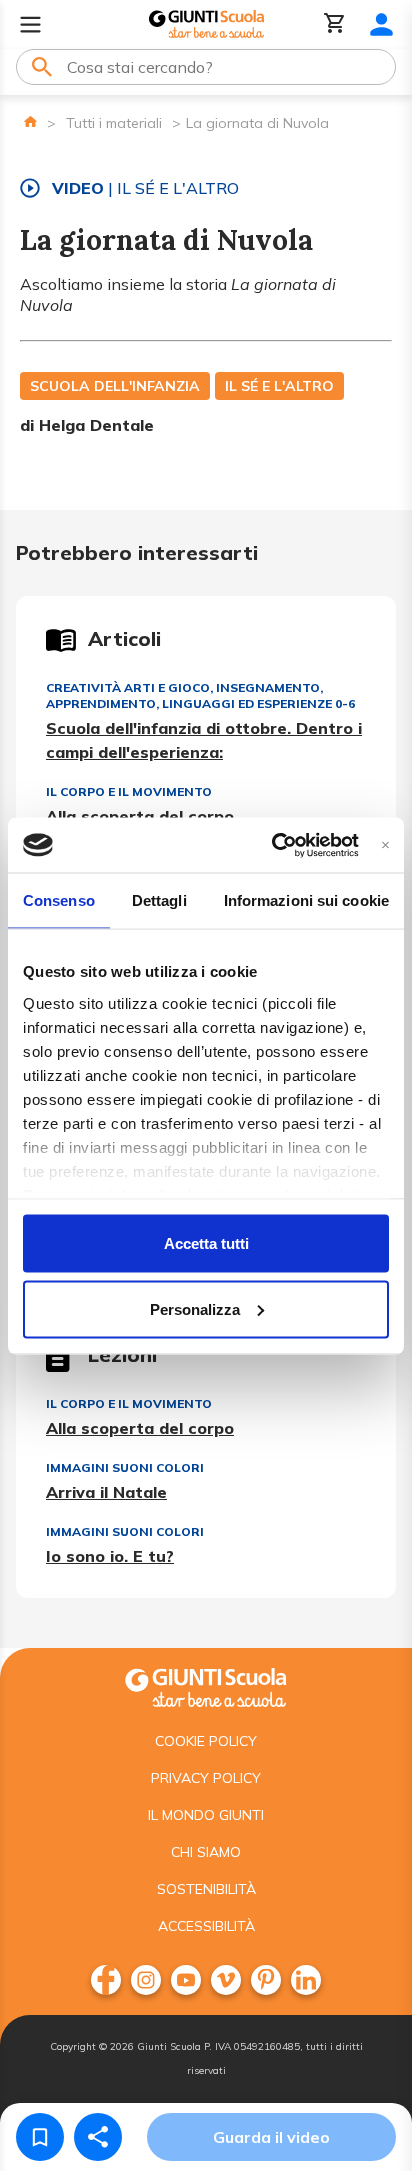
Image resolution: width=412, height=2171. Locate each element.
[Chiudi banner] (385, 844)
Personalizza (195, 1308)
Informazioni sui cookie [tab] (306, 900)
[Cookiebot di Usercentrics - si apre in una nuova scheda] (272, 845)
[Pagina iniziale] (30, 121)
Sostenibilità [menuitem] (206, 1889)
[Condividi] (98, 2137)
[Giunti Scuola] (206, 24)
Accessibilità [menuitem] (206, 1926)
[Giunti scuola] (206, 1685)
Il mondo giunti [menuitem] (206, 1815)
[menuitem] (106, 1980)
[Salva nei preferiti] (40, 2137)
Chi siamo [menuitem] (206, 1852)
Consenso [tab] (59, 900)
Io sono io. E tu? (110, 1556)
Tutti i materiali (114, 123)
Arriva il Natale (106, 1492)
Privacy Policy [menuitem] (206, 1778)
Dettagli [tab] (159, 900)
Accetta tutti (206, 1243)
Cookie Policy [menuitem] (206, 1741)
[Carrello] (335, 24)
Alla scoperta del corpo (140, 816)
